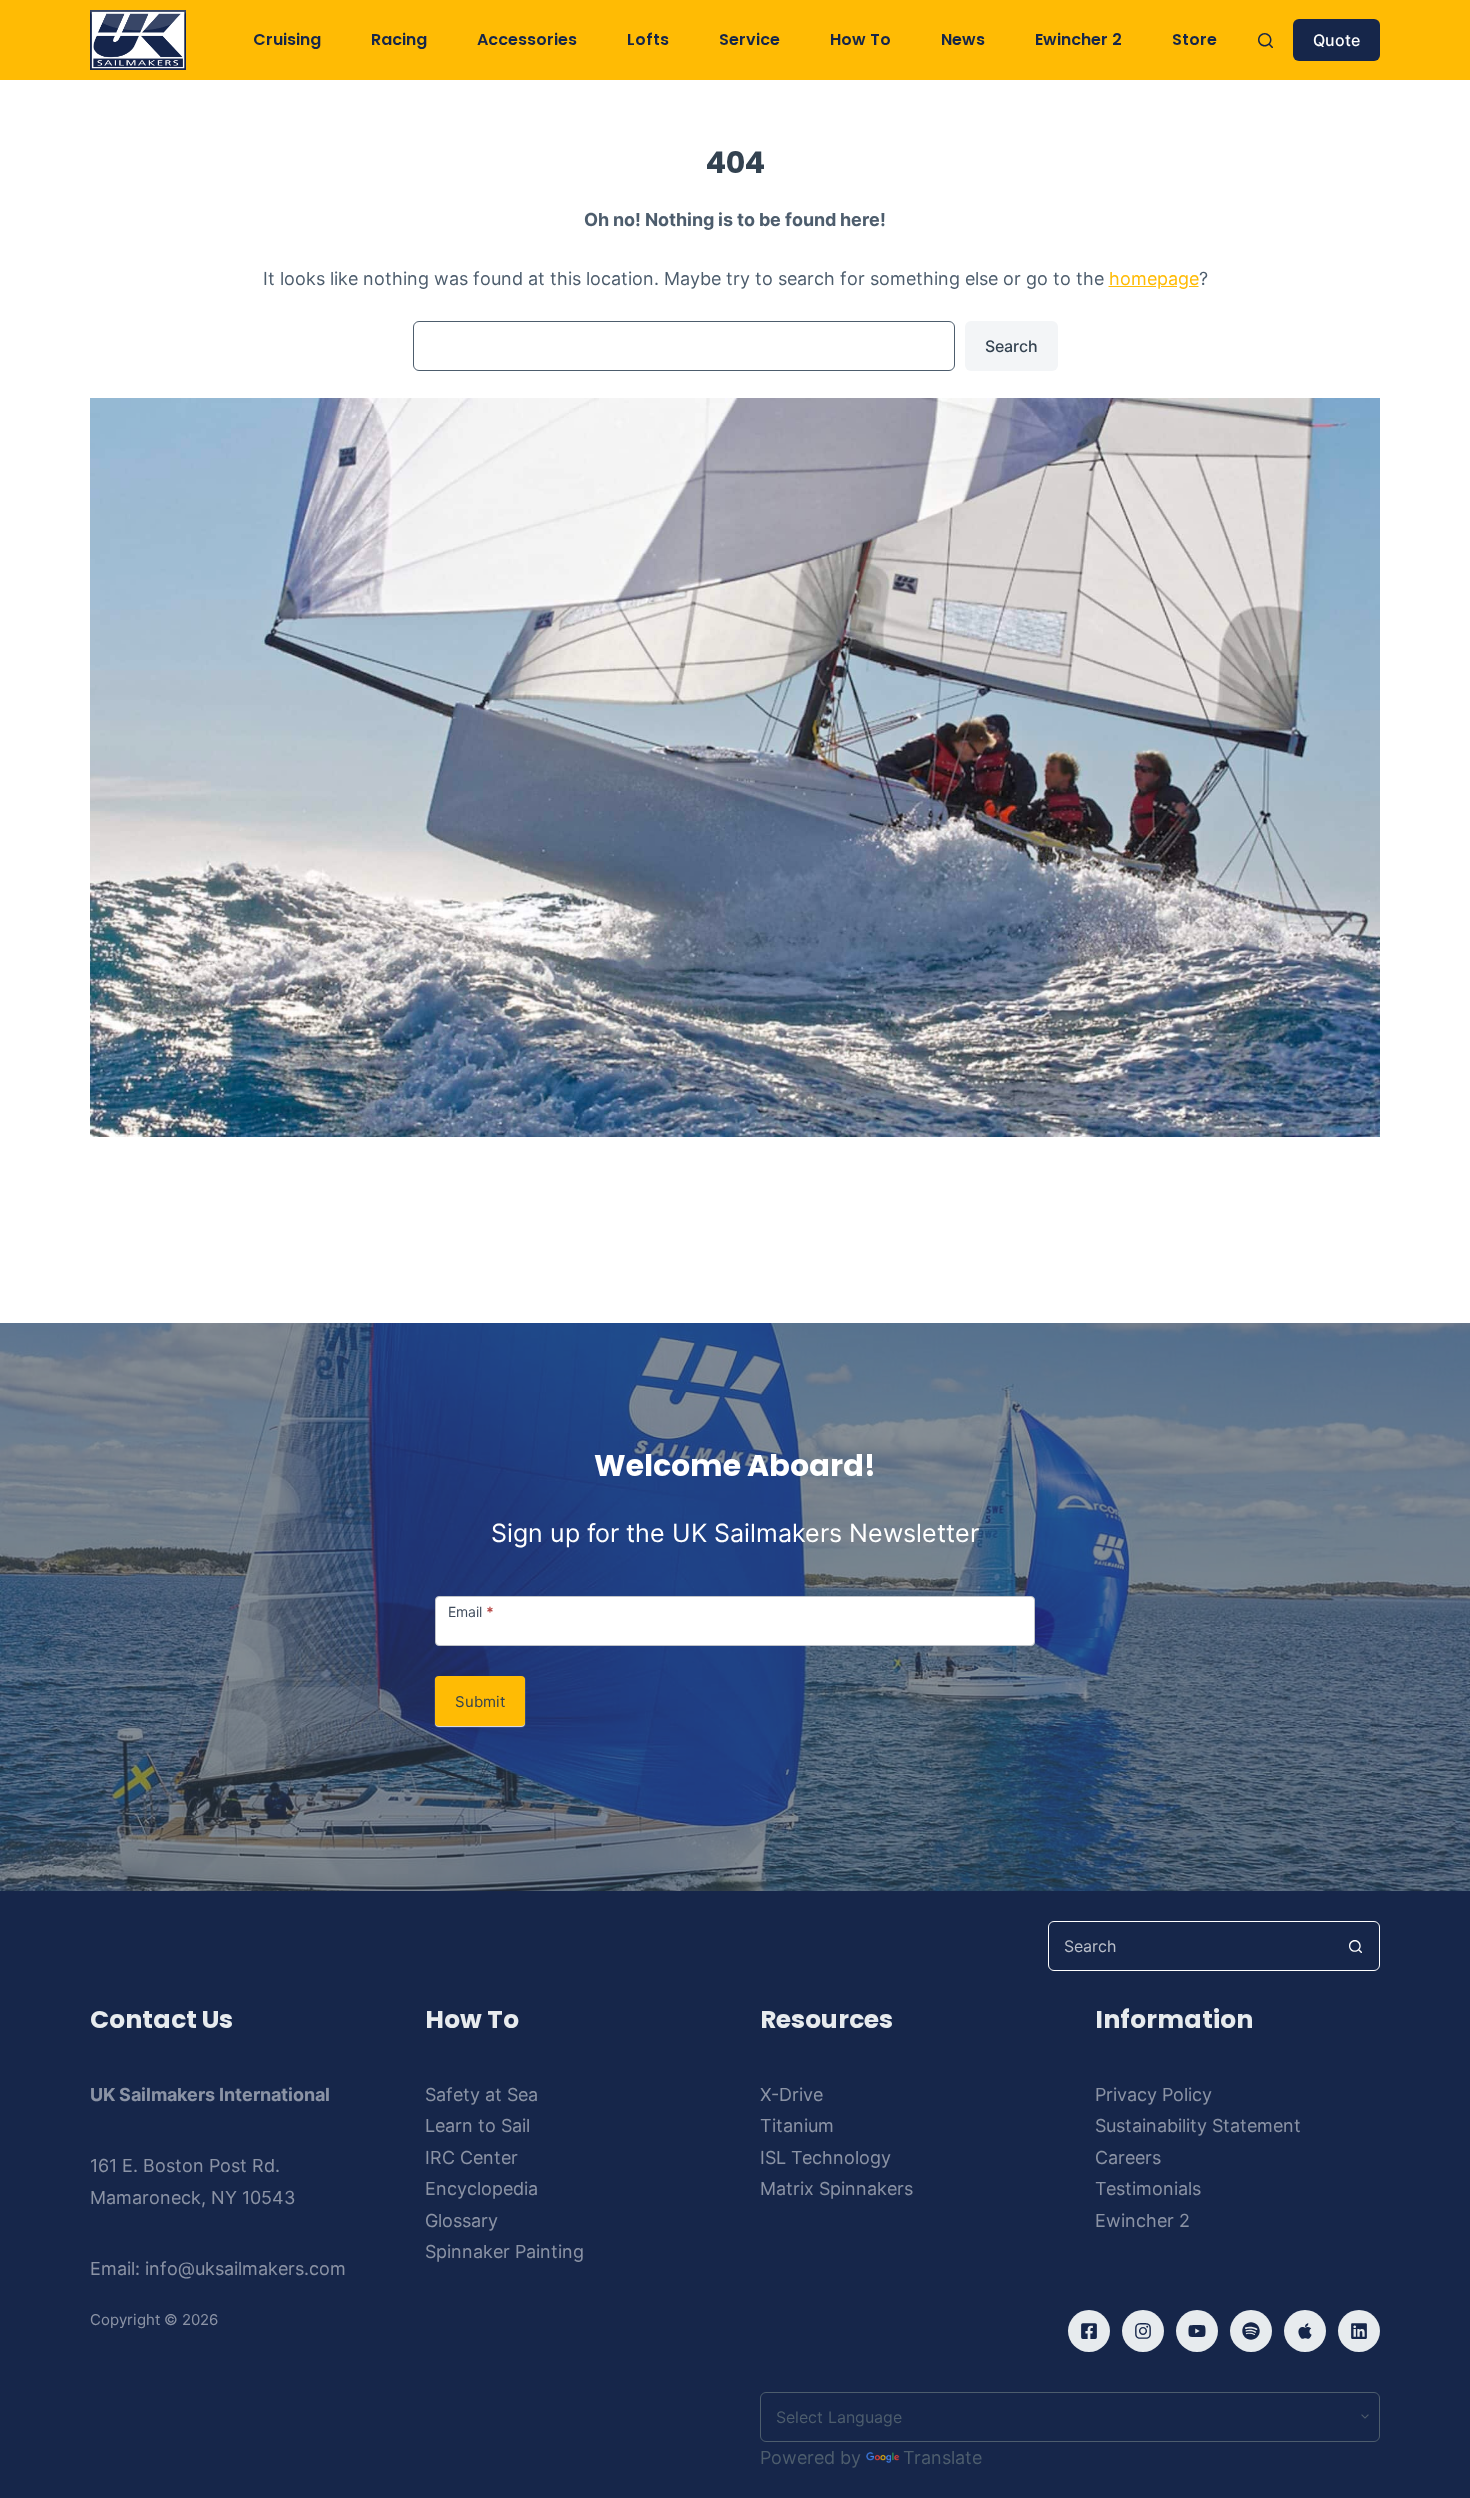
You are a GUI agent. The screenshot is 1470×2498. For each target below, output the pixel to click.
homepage (1154, 278)
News (963, 39)
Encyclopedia (481, 2188)
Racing (399, 39)
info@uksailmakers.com (245, 2268)
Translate (942, 2457)
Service (749, 39)
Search (1011, 346)
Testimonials (1148, 2188)
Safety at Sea (481, 2094)
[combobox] (1190, 1946)
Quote (1336, 40)
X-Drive (791, 2094)
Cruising (287, 39)
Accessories (527, 39)
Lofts (648, 39)
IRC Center (471, 2157)
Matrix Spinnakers (836, 2188)
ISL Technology (825, 2157)
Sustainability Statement (1198, 2125)
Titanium (797, 2125)
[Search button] (1355, 1946)
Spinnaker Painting (504, 2251)
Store (1194, 39)
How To (860, 39)
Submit (480, 1701)
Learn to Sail (477, 2125)
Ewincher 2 (1078, 39)
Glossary (461, 2220)
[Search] (1265, 40)
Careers (1128, 2157)
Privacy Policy (1153, 2094)
